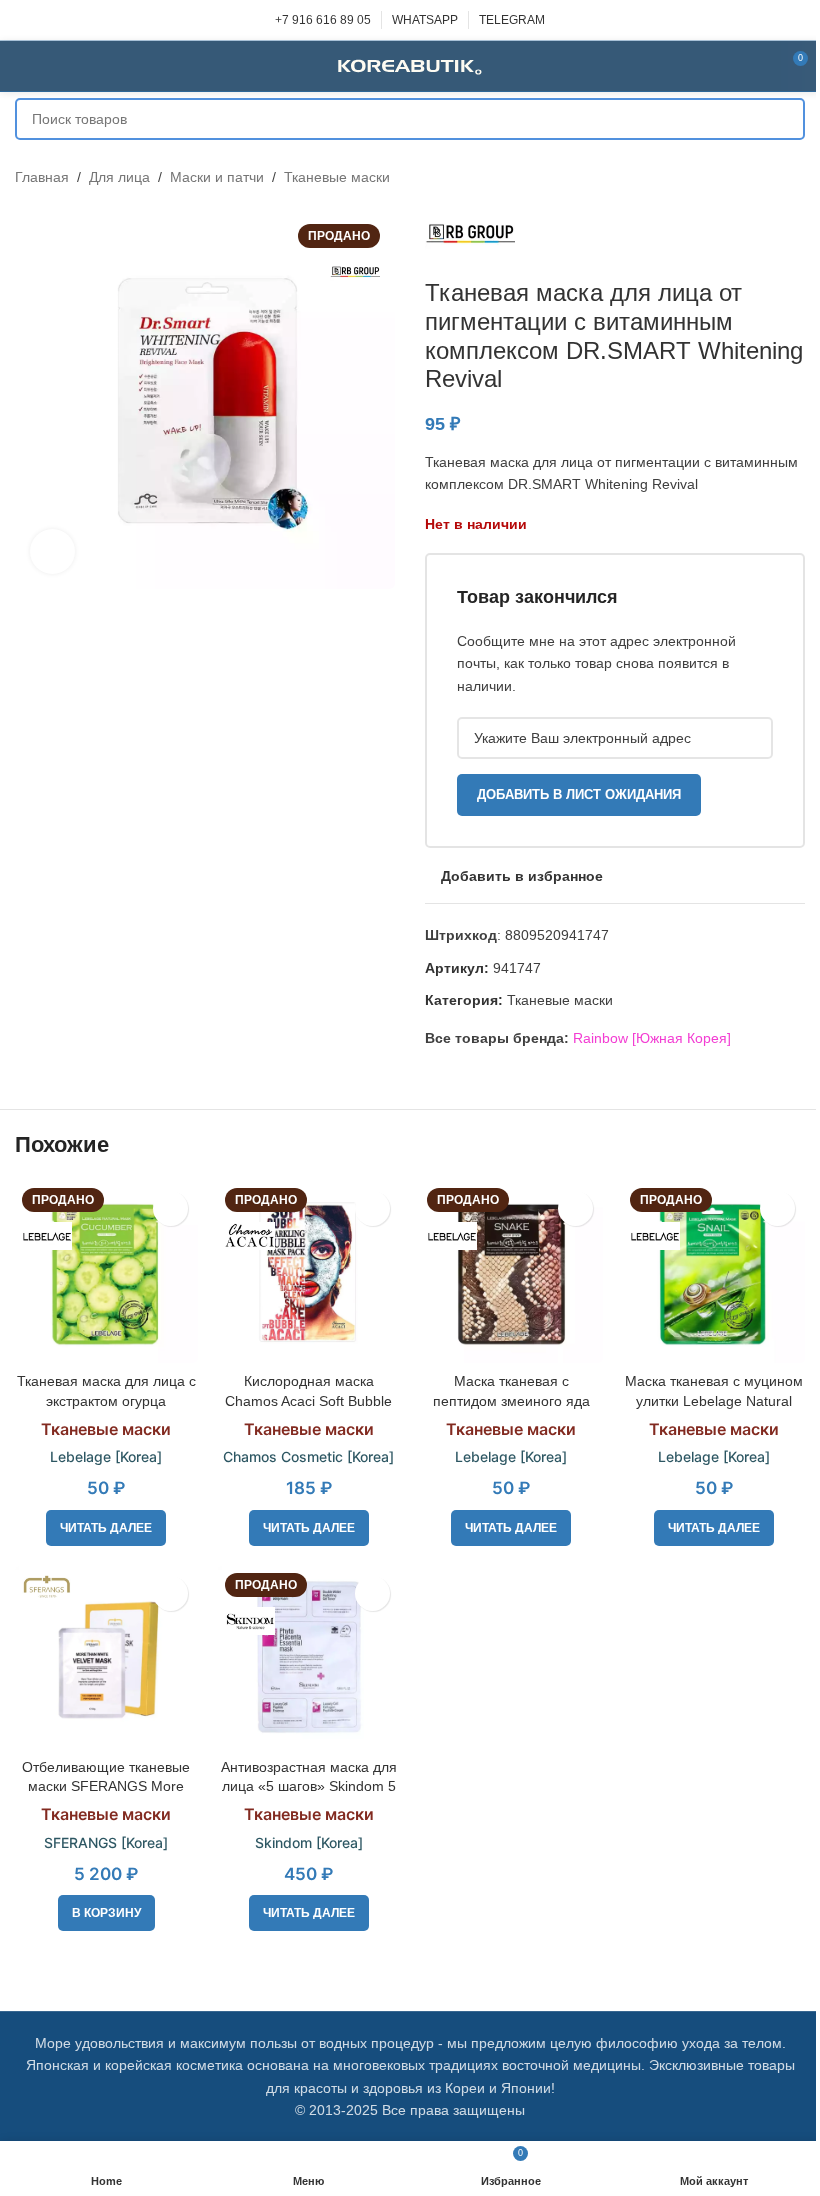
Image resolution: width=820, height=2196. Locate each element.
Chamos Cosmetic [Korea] (308, 1456)
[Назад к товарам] (769, 177)
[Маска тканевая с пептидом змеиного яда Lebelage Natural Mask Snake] (511, 1272)
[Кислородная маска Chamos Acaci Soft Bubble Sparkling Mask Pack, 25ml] (309, 1272)
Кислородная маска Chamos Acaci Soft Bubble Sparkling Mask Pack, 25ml (308, 1400)
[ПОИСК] (784, 119)
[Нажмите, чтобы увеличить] (52, 551)
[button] (106, 1913)
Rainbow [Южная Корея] (652, 1038)
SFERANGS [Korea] (106, 1842)
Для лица (119, 177)
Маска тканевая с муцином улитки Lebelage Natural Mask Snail (714, 1400)
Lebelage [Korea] (106, 1456)
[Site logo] (410, 65)
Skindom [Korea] (309, 1842)
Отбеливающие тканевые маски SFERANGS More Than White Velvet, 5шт (106, 1786)
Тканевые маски (337, 177)
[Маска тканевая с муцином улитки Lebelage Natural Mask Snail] (714, 1272)
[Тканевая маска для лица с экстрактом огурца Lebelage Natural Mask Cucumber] (106, 1272)
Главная (42, 177)
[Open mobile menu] (23, 66)
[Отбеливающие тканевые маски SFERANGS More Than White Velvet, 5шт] (106, 1657)
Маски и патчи (217, 177)
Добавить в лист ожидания (579, 794)
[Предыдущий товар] (745, 177)
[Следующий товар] (793, 177)
